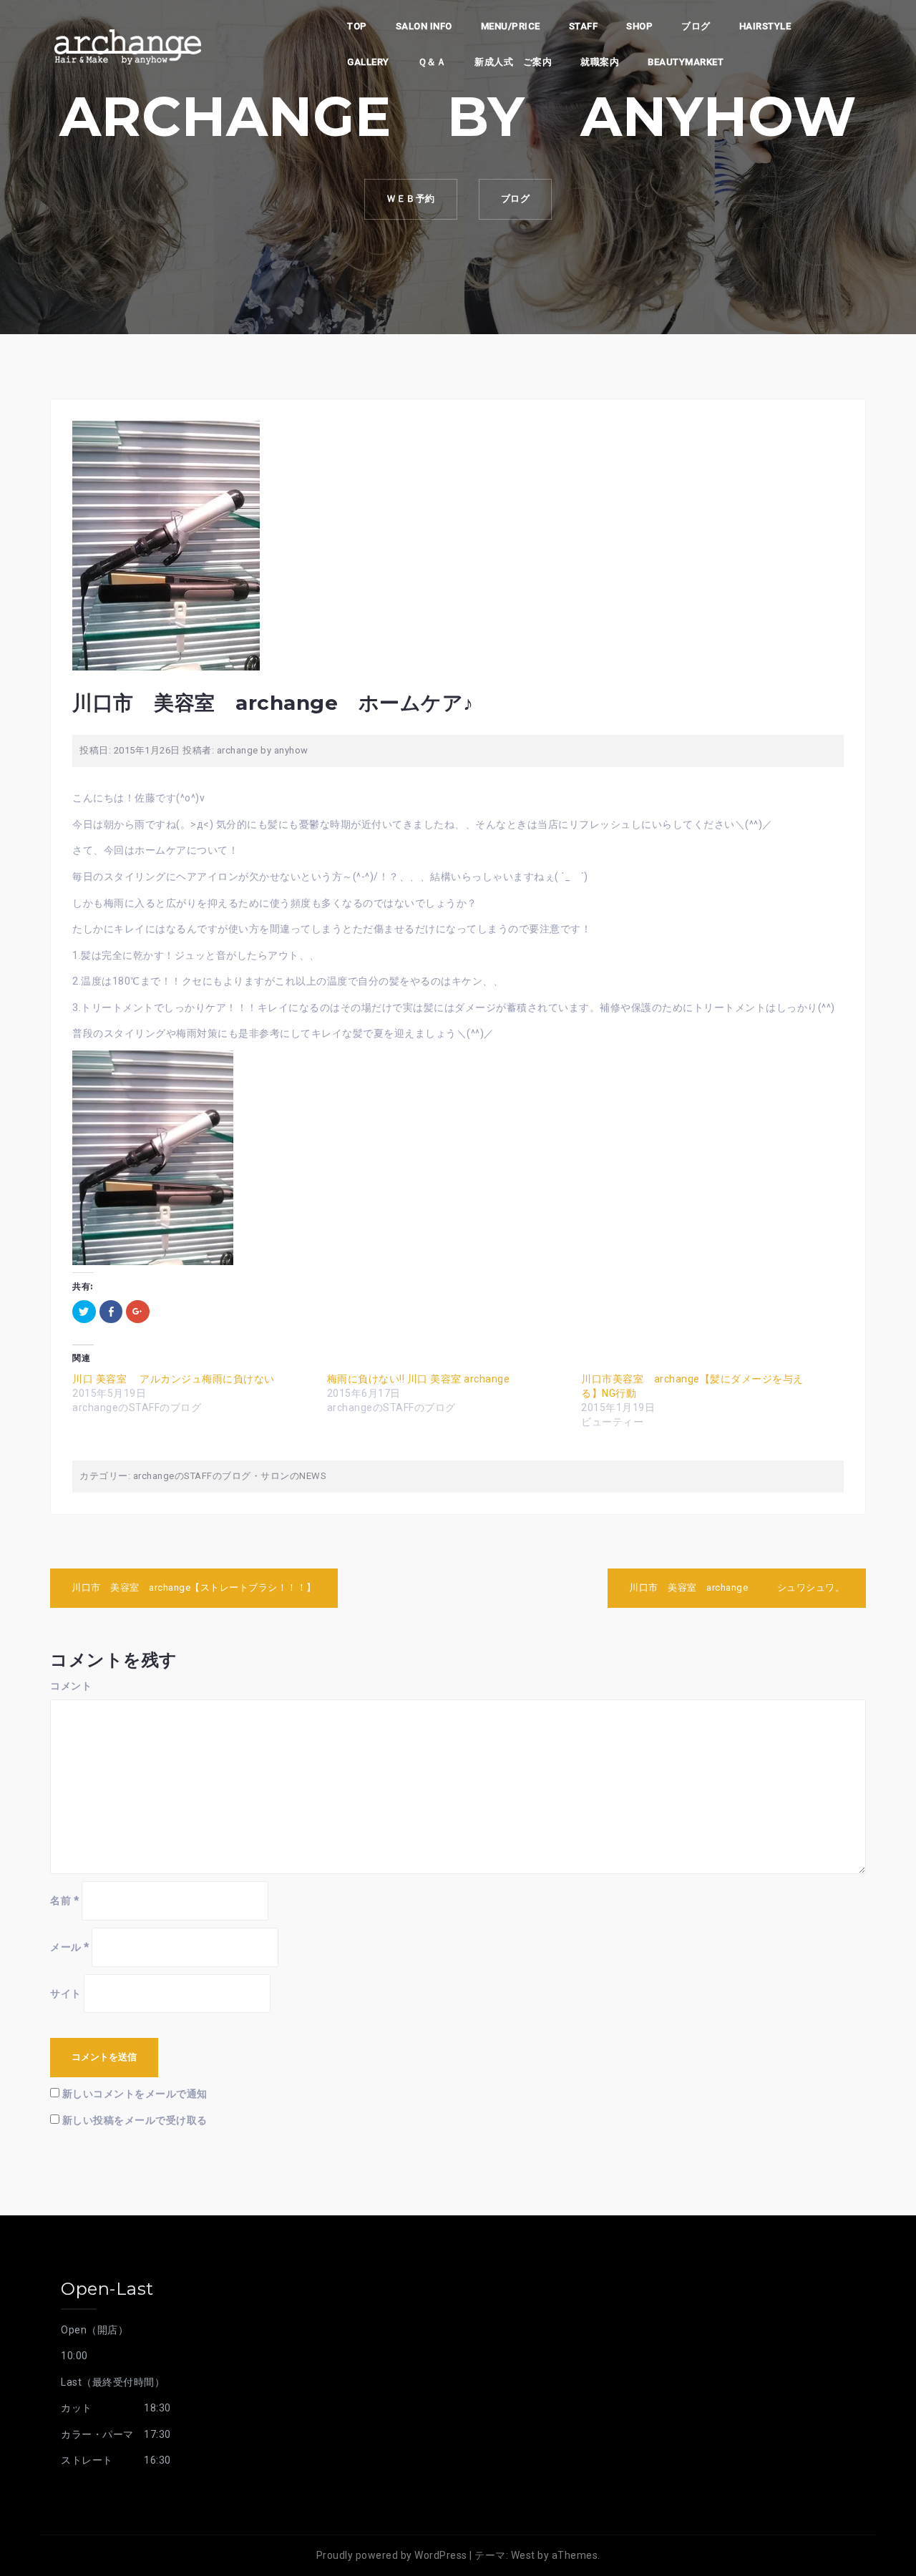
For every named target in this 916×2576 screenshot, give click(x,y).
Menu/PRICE (511, 26)
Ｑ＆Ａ (432, 62)
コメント (71, 1686)
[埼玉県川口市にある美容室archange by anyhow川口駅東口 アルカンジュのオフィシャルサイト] (127, 45)
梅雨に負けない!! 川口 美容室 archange (419, 1379)
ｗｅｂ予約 (411, 199)
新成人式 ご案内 (513, 62)
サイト (66, 1994)
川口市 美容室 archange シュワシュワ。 (737, 1587)
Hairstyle (765, 26)
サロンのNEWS (293, 1476)
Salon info (424, 26)
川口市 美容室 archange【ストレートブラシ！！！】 (194, 1587)
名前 (64, 1901)
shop (639, 26)
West (523, 2555)
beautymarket (686, 62)
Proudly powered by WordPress (392, 2555)
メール (70, 1947)
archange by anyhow (263, 750)
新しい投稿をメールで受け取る (135, 2120)
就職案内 (600, 62)
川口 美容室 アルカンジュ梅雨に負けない (179, 1379)
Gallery (368, 62)
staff (584, 26)
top (357, 26)
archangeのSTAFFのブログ (192, 1476)
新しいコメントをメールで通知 (135, 2094)
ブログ (696, 26)
